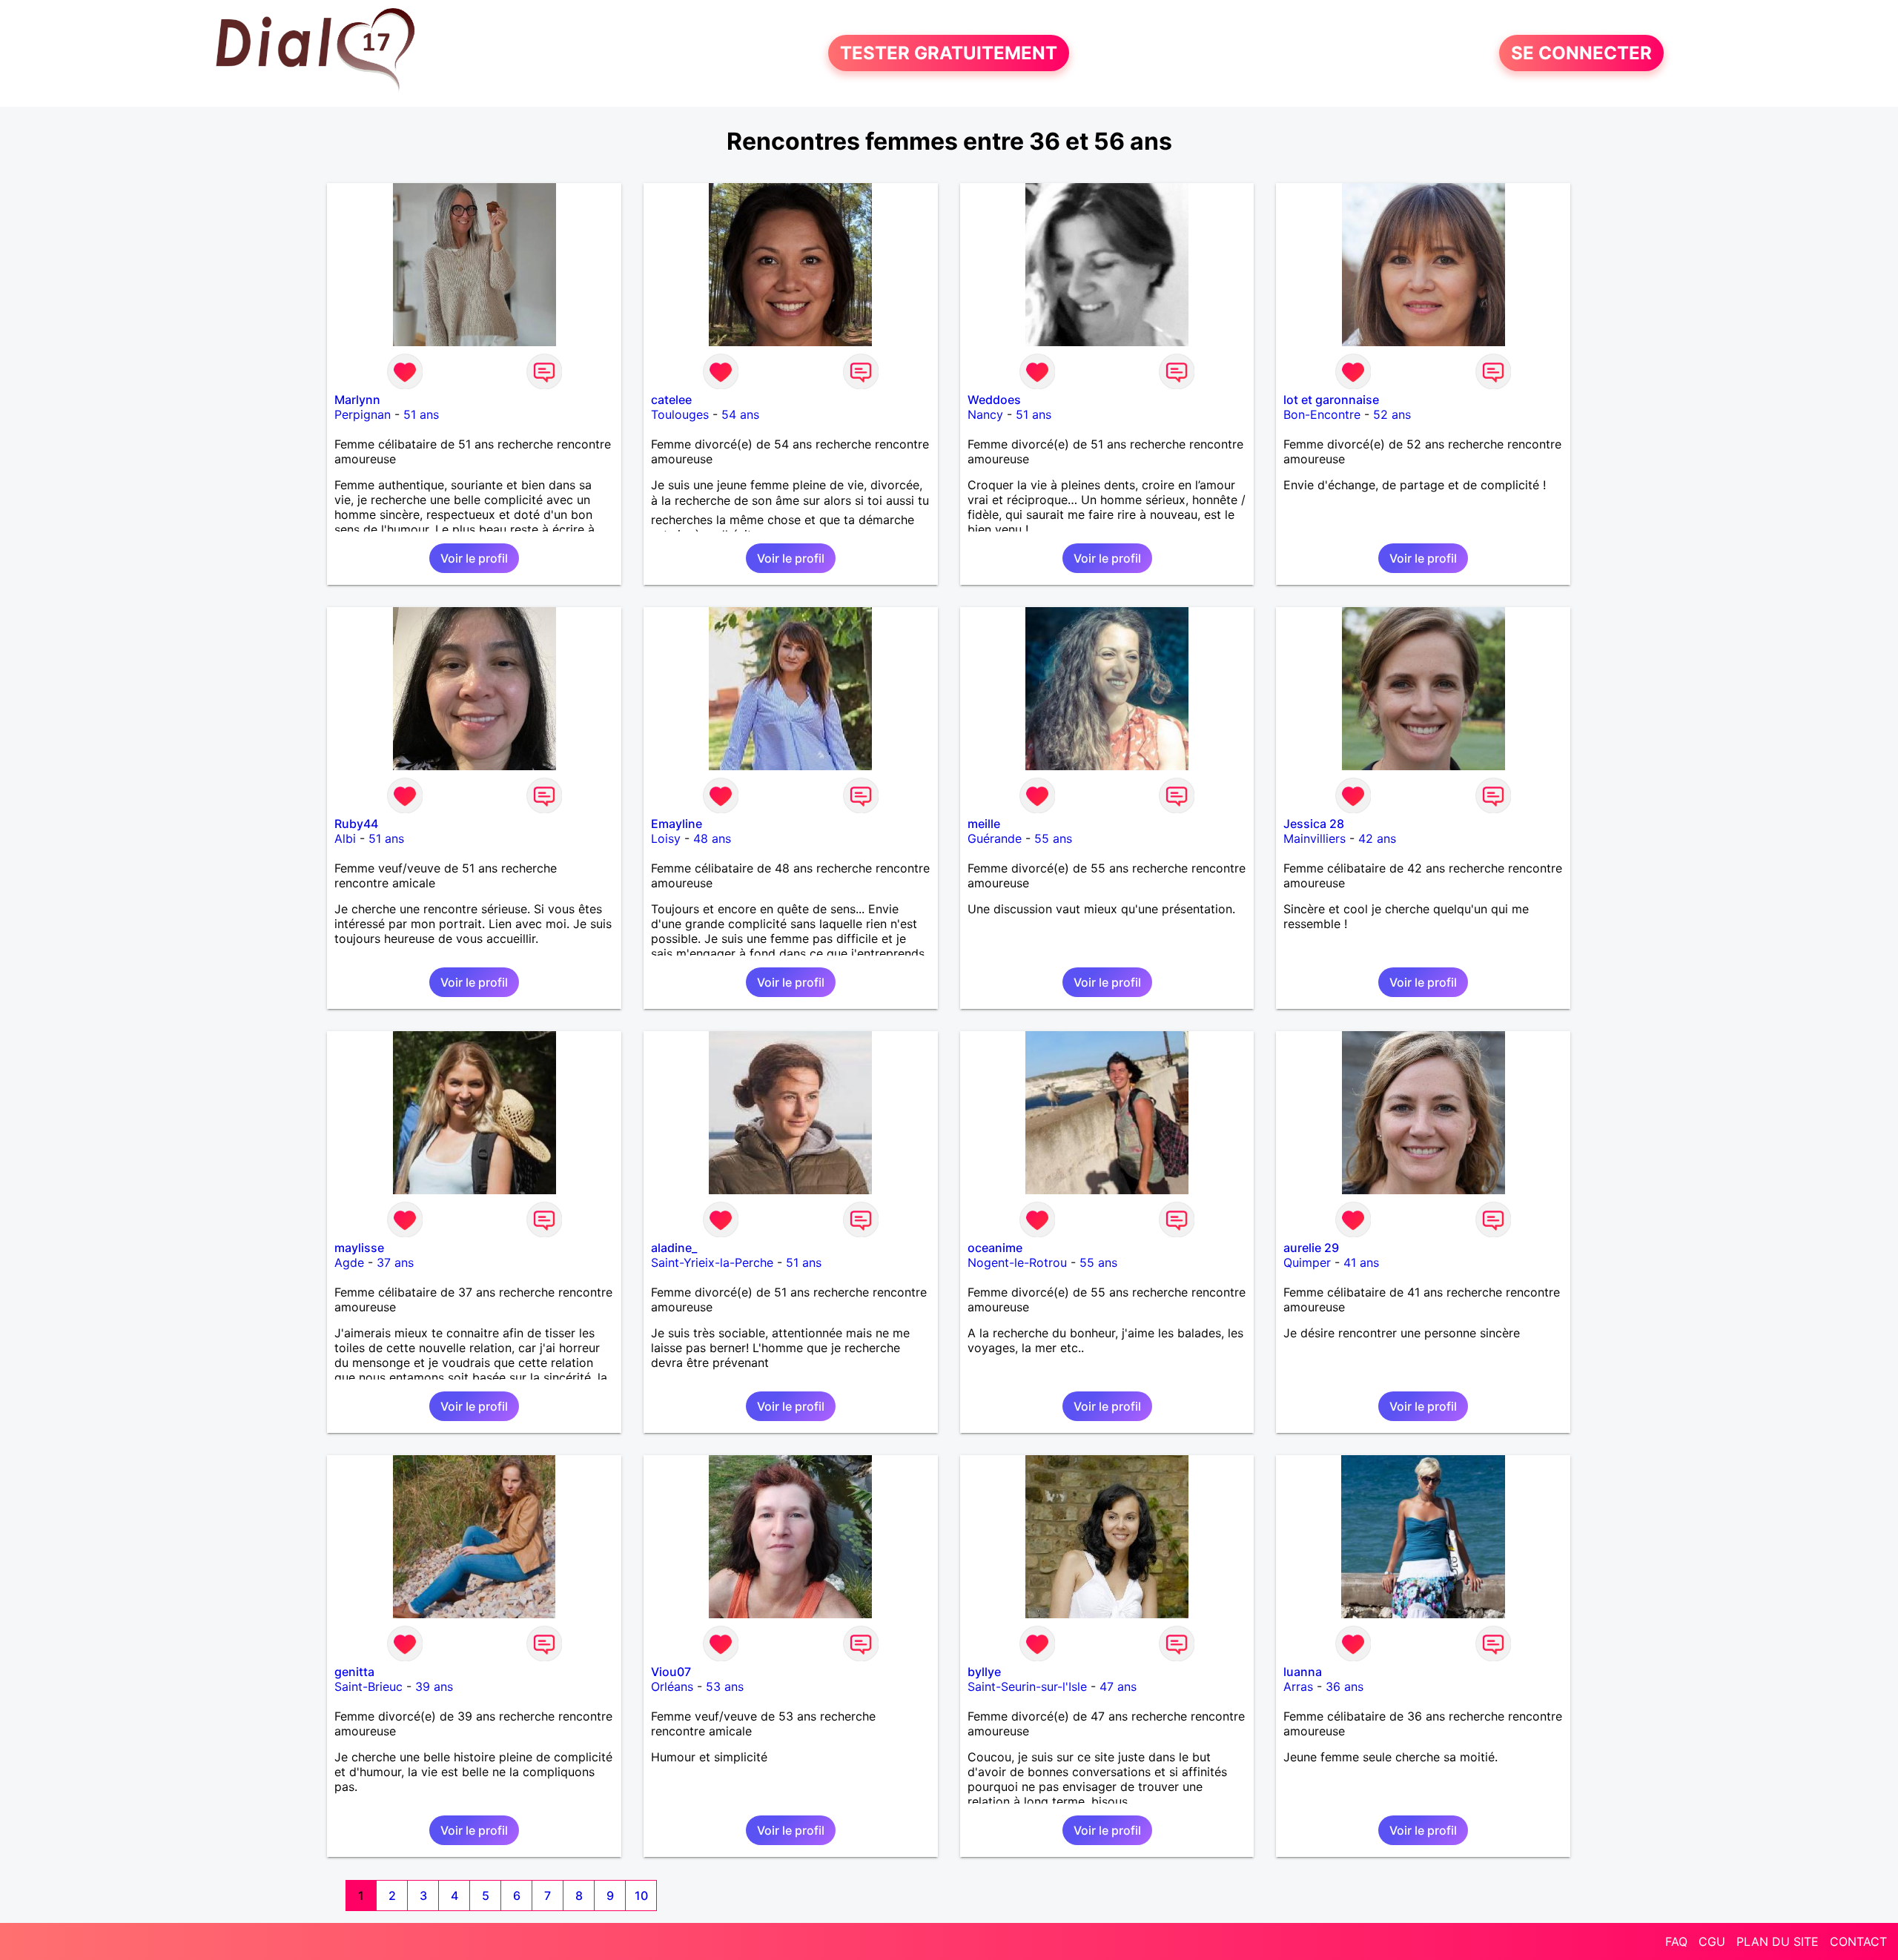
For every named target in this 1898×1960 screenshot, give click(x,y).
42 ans (1377, 838)
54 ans (740, 414)
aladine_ (674, 1248)
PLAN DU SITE (1778, 1941)
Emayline (677, 824)
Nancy (985, 414)
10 (641, 1896)
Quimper (1307, 1262)
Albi (345, 838)
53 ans (725, 1686)
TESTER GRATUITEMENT (949, 53)
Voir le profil (474, 558)
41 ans (1361, 1262)
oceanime (995, 1248)
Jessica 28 (1314, 824)
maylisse (359, 1248)
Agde (349, 1262)
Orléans (672, 1686)
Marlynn (357, 400)
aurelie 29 (1311, 1248)
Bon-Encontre (1322, 414)
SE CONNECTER (1581, 53)
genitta (354, 1672)
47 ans (1118, 1686)
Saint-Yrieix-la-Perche (712, 1262)
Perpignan (363, 414)
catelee (671, 400)
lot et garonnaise (1331, 400)
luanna (1303, 1672)
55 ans (1053, 838)
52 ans (1392, 414)
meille (984, 824)
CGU (1712, 1941)
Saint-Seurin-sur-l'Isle (1027, 1686)
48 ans (712, 838)
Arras (1298, 1686)
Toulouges (680, 414)
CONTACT (1858, 1941)
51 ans (421, 414)
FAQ (1676, 1941)
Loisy (666, 838)
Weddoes (994, 400)
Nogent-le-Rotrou (1017, 1262)
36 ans (1345, 1686)
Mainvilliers (1315, 838)
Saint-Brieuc (368, 1686)
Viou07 (671, 1672)
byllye (984, 1672)
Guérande (995, 838)
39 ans (434, 1686)
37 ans (395, 1262)
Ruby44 (356, 824)
